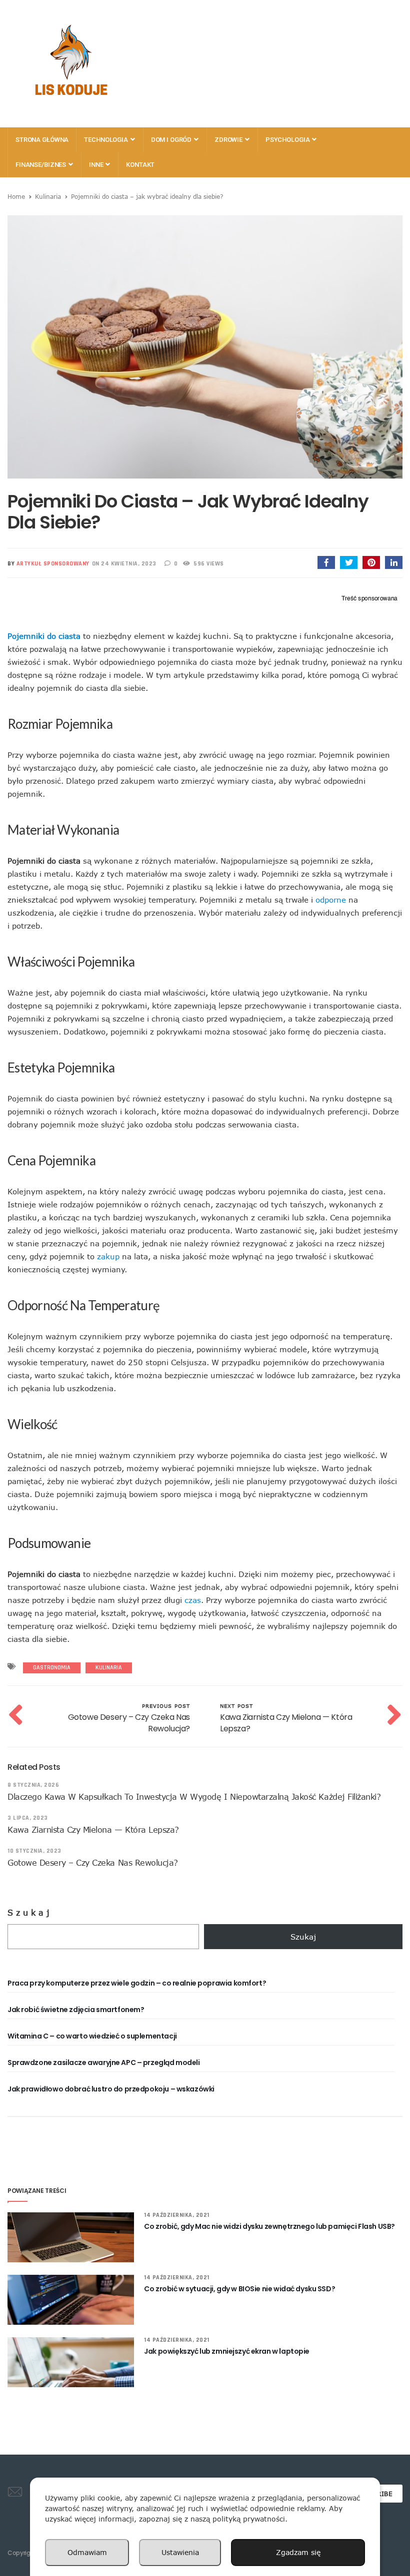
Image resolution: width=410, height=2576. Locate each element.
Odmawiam (87, 2552)
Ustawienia (180, 2552)
